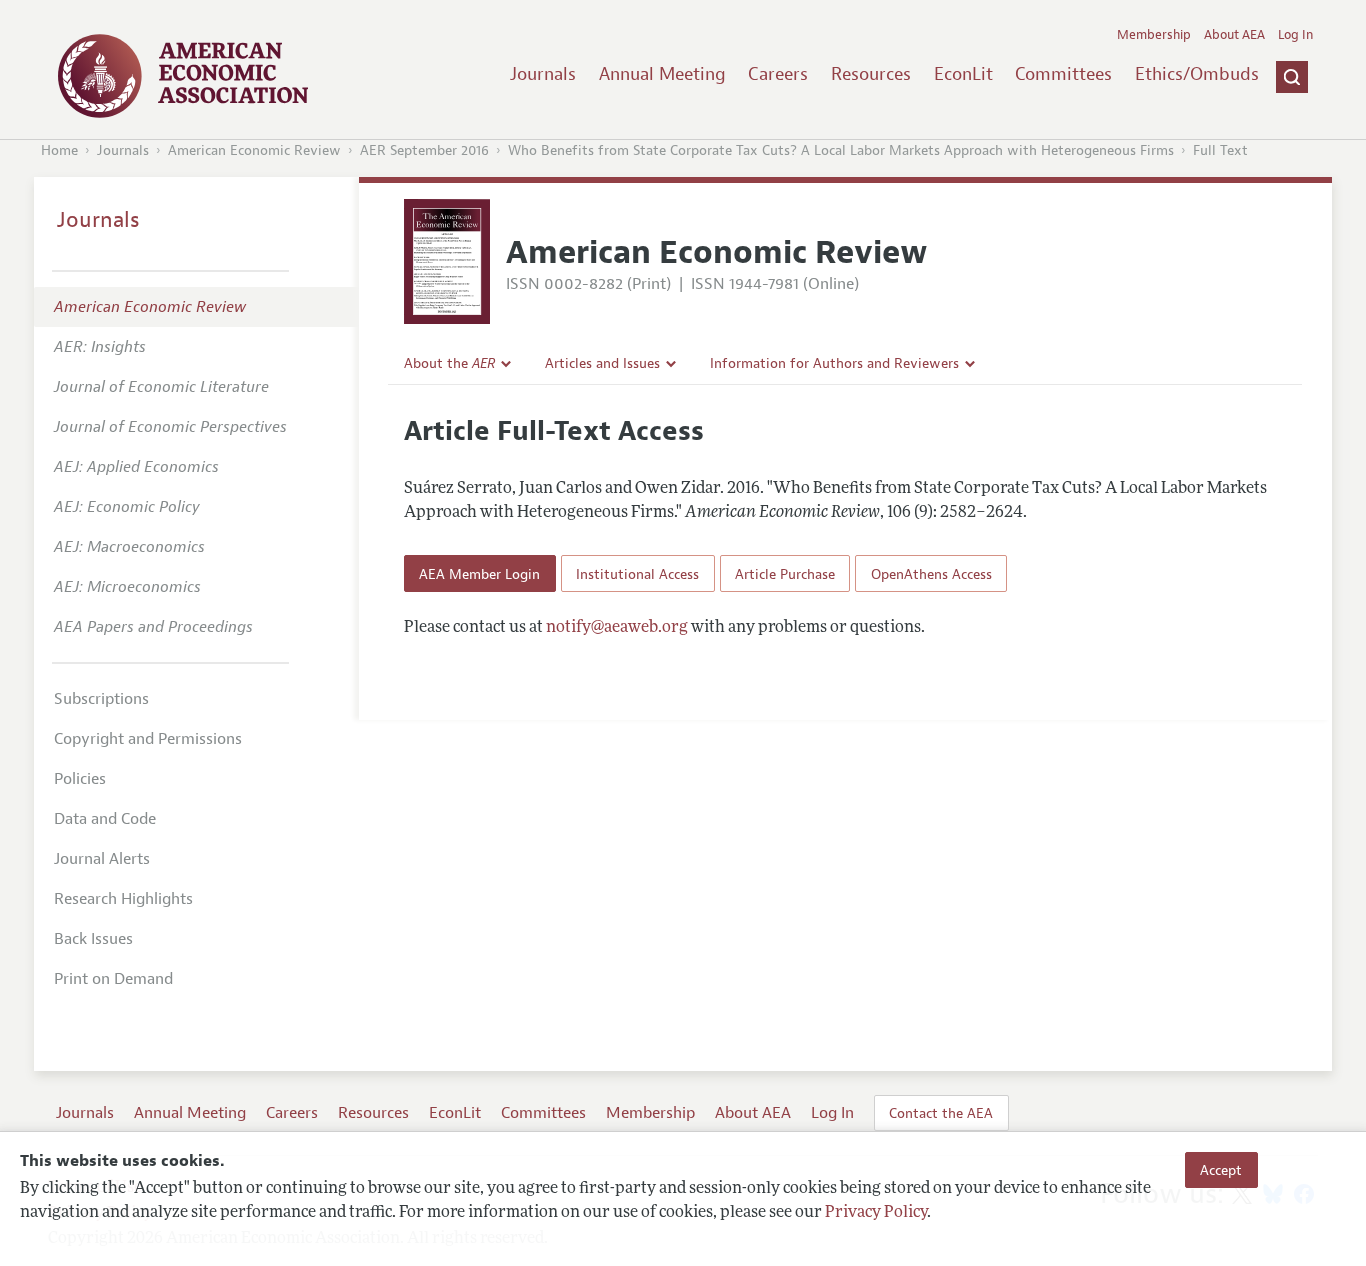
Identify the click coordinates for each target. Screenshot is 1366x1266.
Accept (1221, 1170)
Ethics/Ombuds (1197, 74)
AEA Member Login (479, 574)
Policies (80, 779)
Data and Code (105, 819)
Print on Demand (113, 979)
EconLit (963, 74)
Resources (871, 74)
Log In (1295, 35)
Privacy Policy (876, 1213)
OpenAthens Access (931, 574)
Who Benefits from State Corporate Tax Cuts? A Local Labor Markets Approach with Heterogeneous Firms (841, 150)
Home (59, 150)
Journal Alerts (102, 859)
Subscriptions (101, 699)
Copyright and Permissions (148, 739)
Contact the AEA (941, 1113)
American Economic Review (254, 150)
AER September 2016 (424, 150)
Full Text (1220, 150)
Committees (1063, 74)
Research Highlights (123, 899)
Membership (1154, 35)
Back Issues (93, 939)
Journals (543, 74)
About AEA (1234, 35)
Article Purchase (785, 574)
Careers (778, 74)
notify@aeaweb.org (617, 628)
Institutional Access (637, 574)
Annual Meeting (662, 74)
